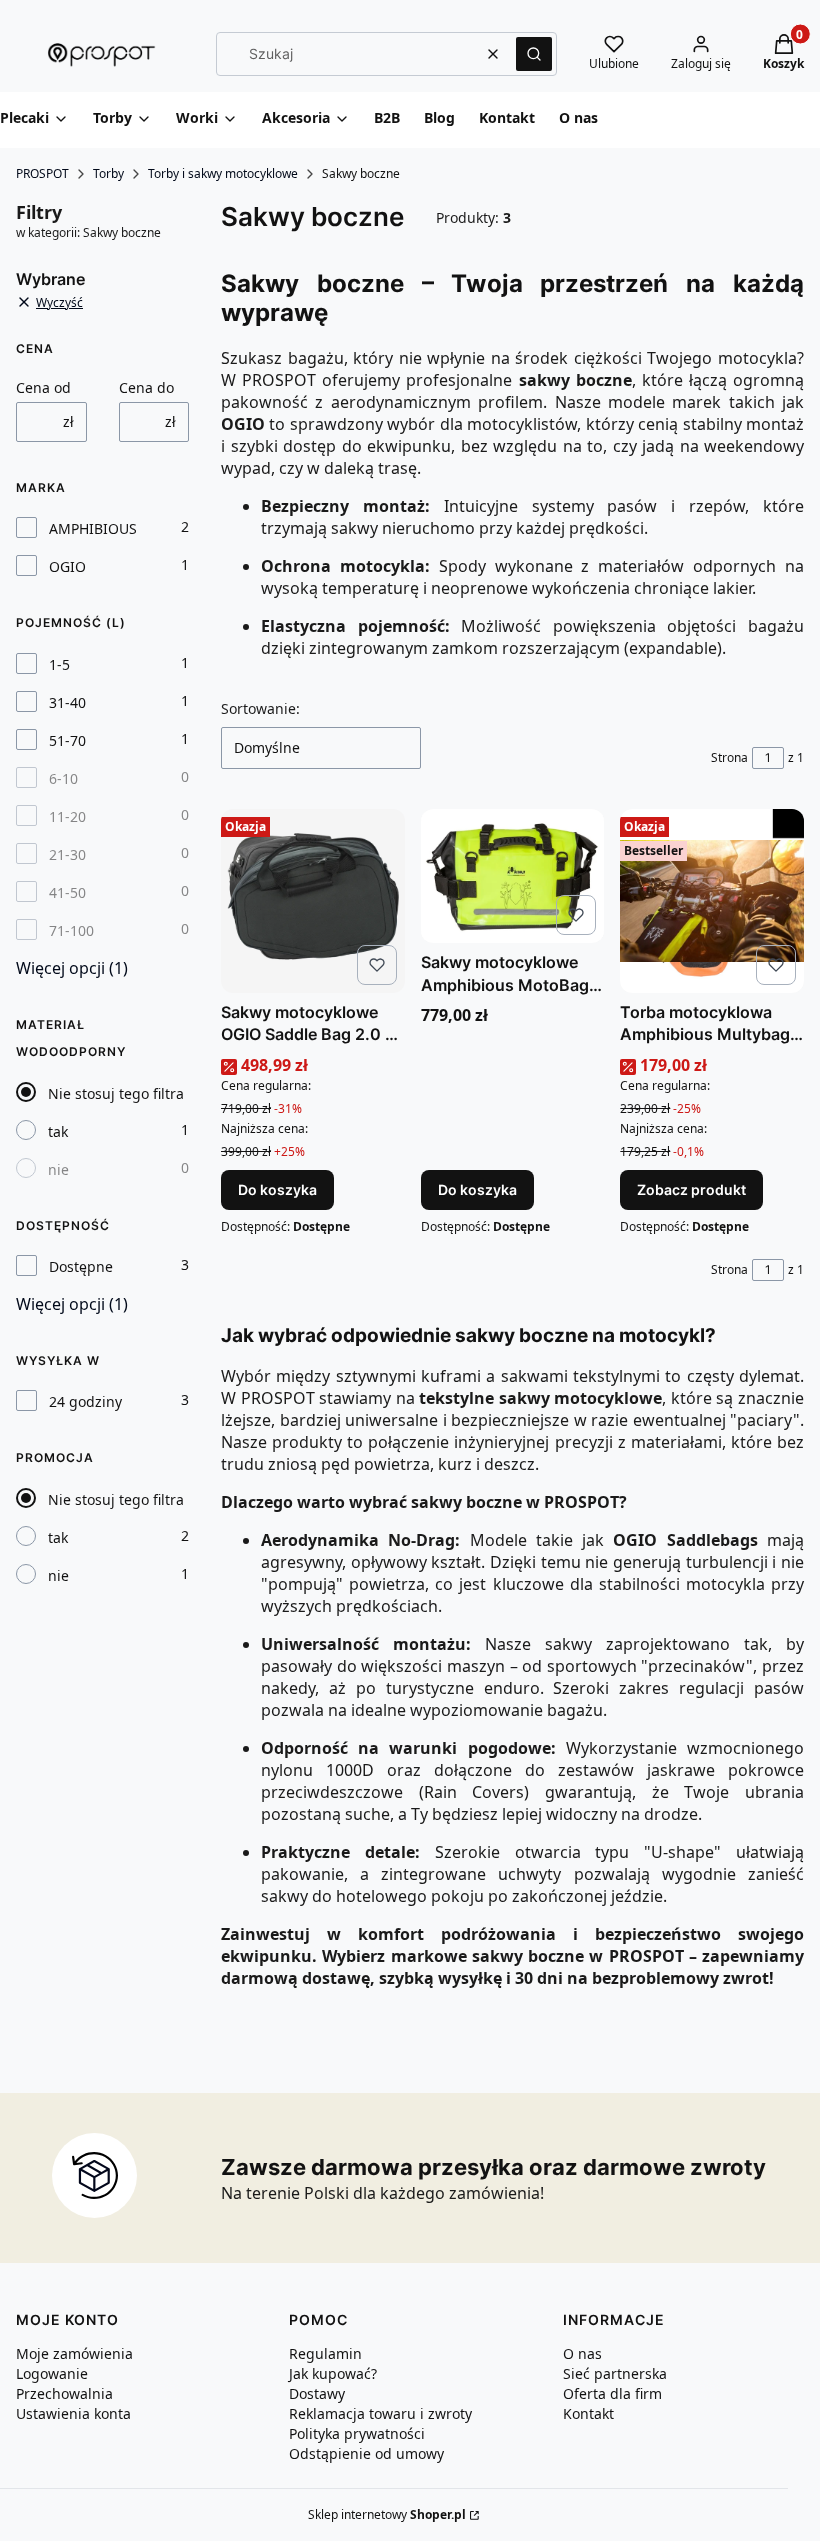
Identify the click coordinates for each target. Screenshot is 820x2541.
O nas (582, 2353)
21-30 (67, 854)
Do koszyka (277, 1189)
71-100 (71, 930)
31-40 (67, 702)
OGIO (67, 566)
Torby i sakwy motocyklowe (223, 173)
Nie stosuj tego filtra (116, 1093)
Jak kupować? (333, 2373)
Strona (729, 757)
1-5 (59, 664)
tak (58, 1131)
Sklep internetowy (387, 2514)
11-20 (67, 816)
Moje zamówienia (74, 2353)
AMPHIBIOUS (93, 528)
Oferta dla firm (612, 2393)
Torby (108, 173)
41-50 (67, 892)
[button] (534, 54)
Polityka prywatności (357, 2433)
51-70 (67, 740)
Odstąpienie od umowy (366, 2453)
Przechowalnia (64, 2393)
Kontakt (588, 2413)
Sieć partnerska (615, 2373)
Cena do (146, 387)
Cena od (43, 387)
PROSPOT (42, 173)
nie (58, 1169)
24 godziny (85, 1401)
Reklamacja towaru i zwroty (380, 2413)
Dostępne (81, 1266)
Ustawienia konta (73, 2413)
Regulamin (325, 2353)
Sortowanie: (260, 708)
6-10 (63, 778)
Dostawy (317, 2393)
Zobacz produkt (691, 1189)
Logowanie (52, 2373)
